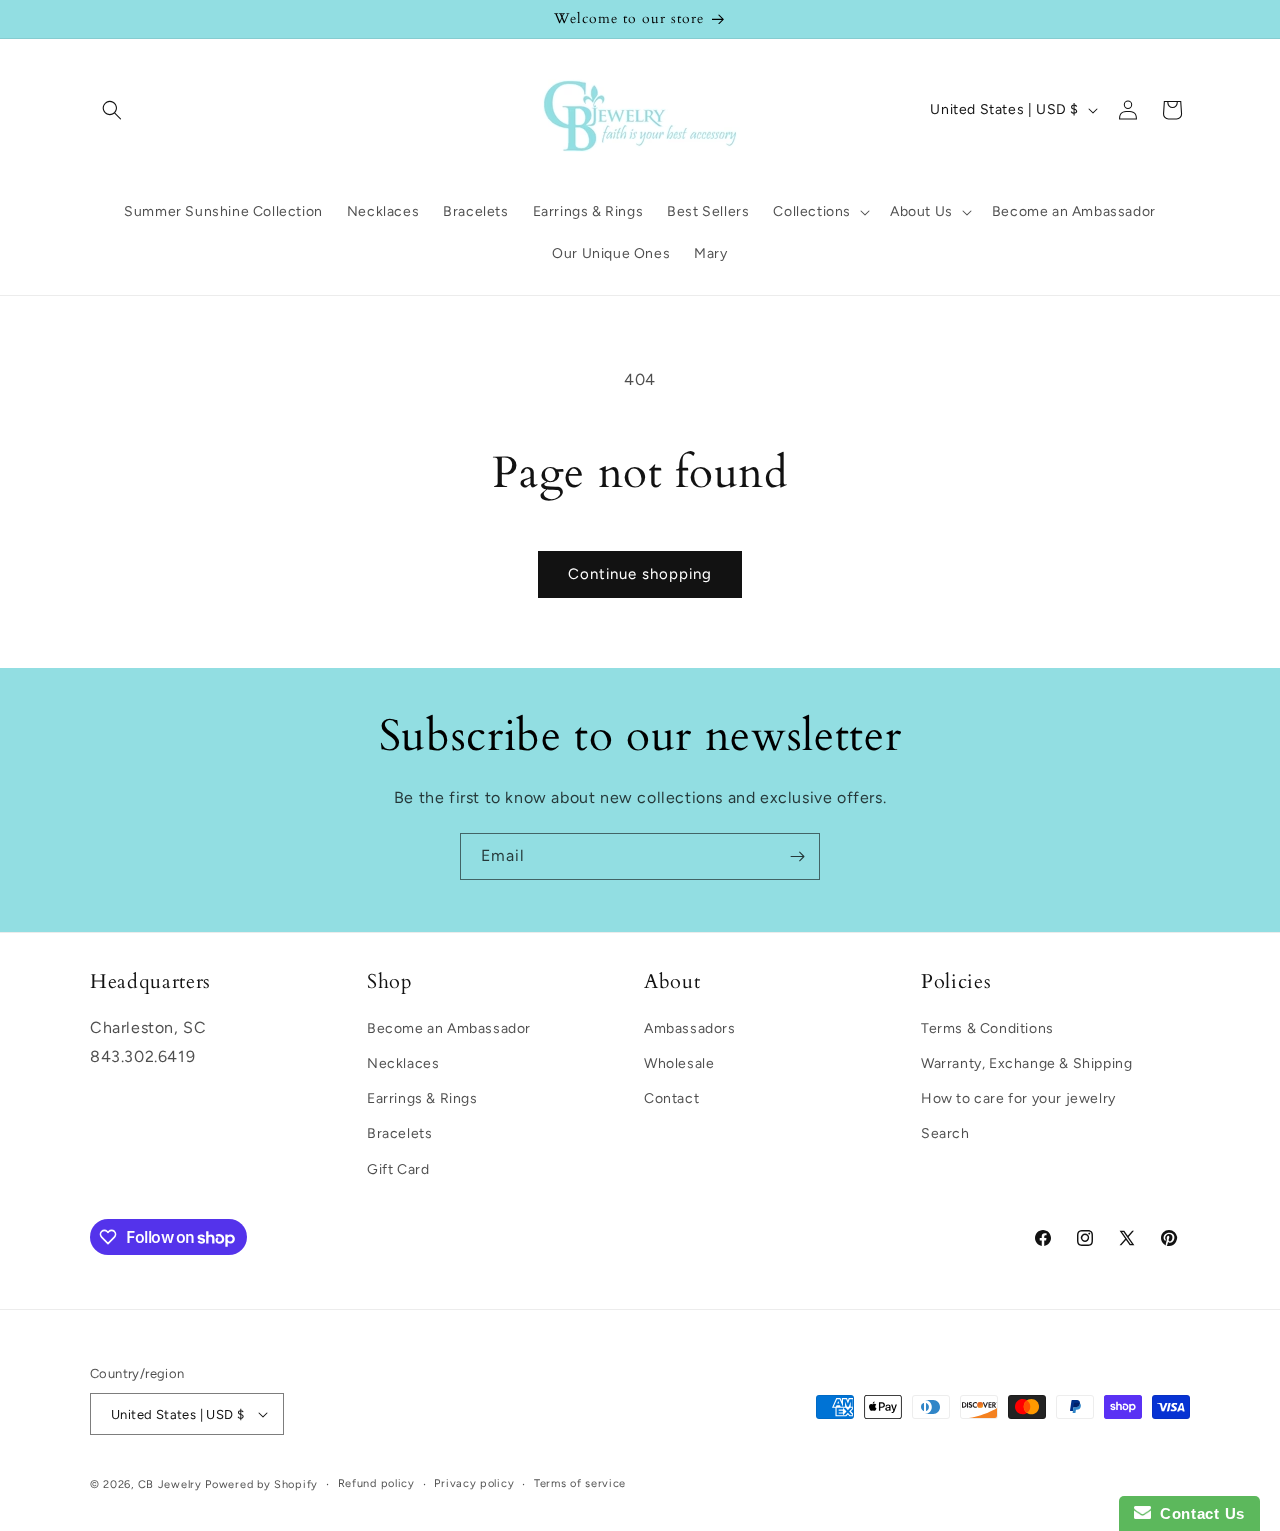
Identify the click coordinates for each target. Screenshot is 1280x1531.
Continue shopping (640, 574)
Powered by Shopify (261, 1484)
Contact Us (1198, 1513)
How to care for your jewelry (1018, 1098)
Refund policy (376, 1483)
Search (945, 1133)
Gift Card (398, 1169)
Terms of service (580, 1483)
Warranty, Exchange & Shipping (1026, 1063)
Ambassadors (690, 1028)
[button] (112, 110)
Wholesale (679, 1063)
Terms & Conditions (987, 1028)
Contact (671, 1098)
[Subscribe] (797, 856)
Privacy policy (474, 1483)
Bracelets (399, 1133)
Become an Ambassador (449, 1028)
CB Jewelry (170, 1484)
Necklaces (403, 1063)
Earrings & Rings (422, 1098)
